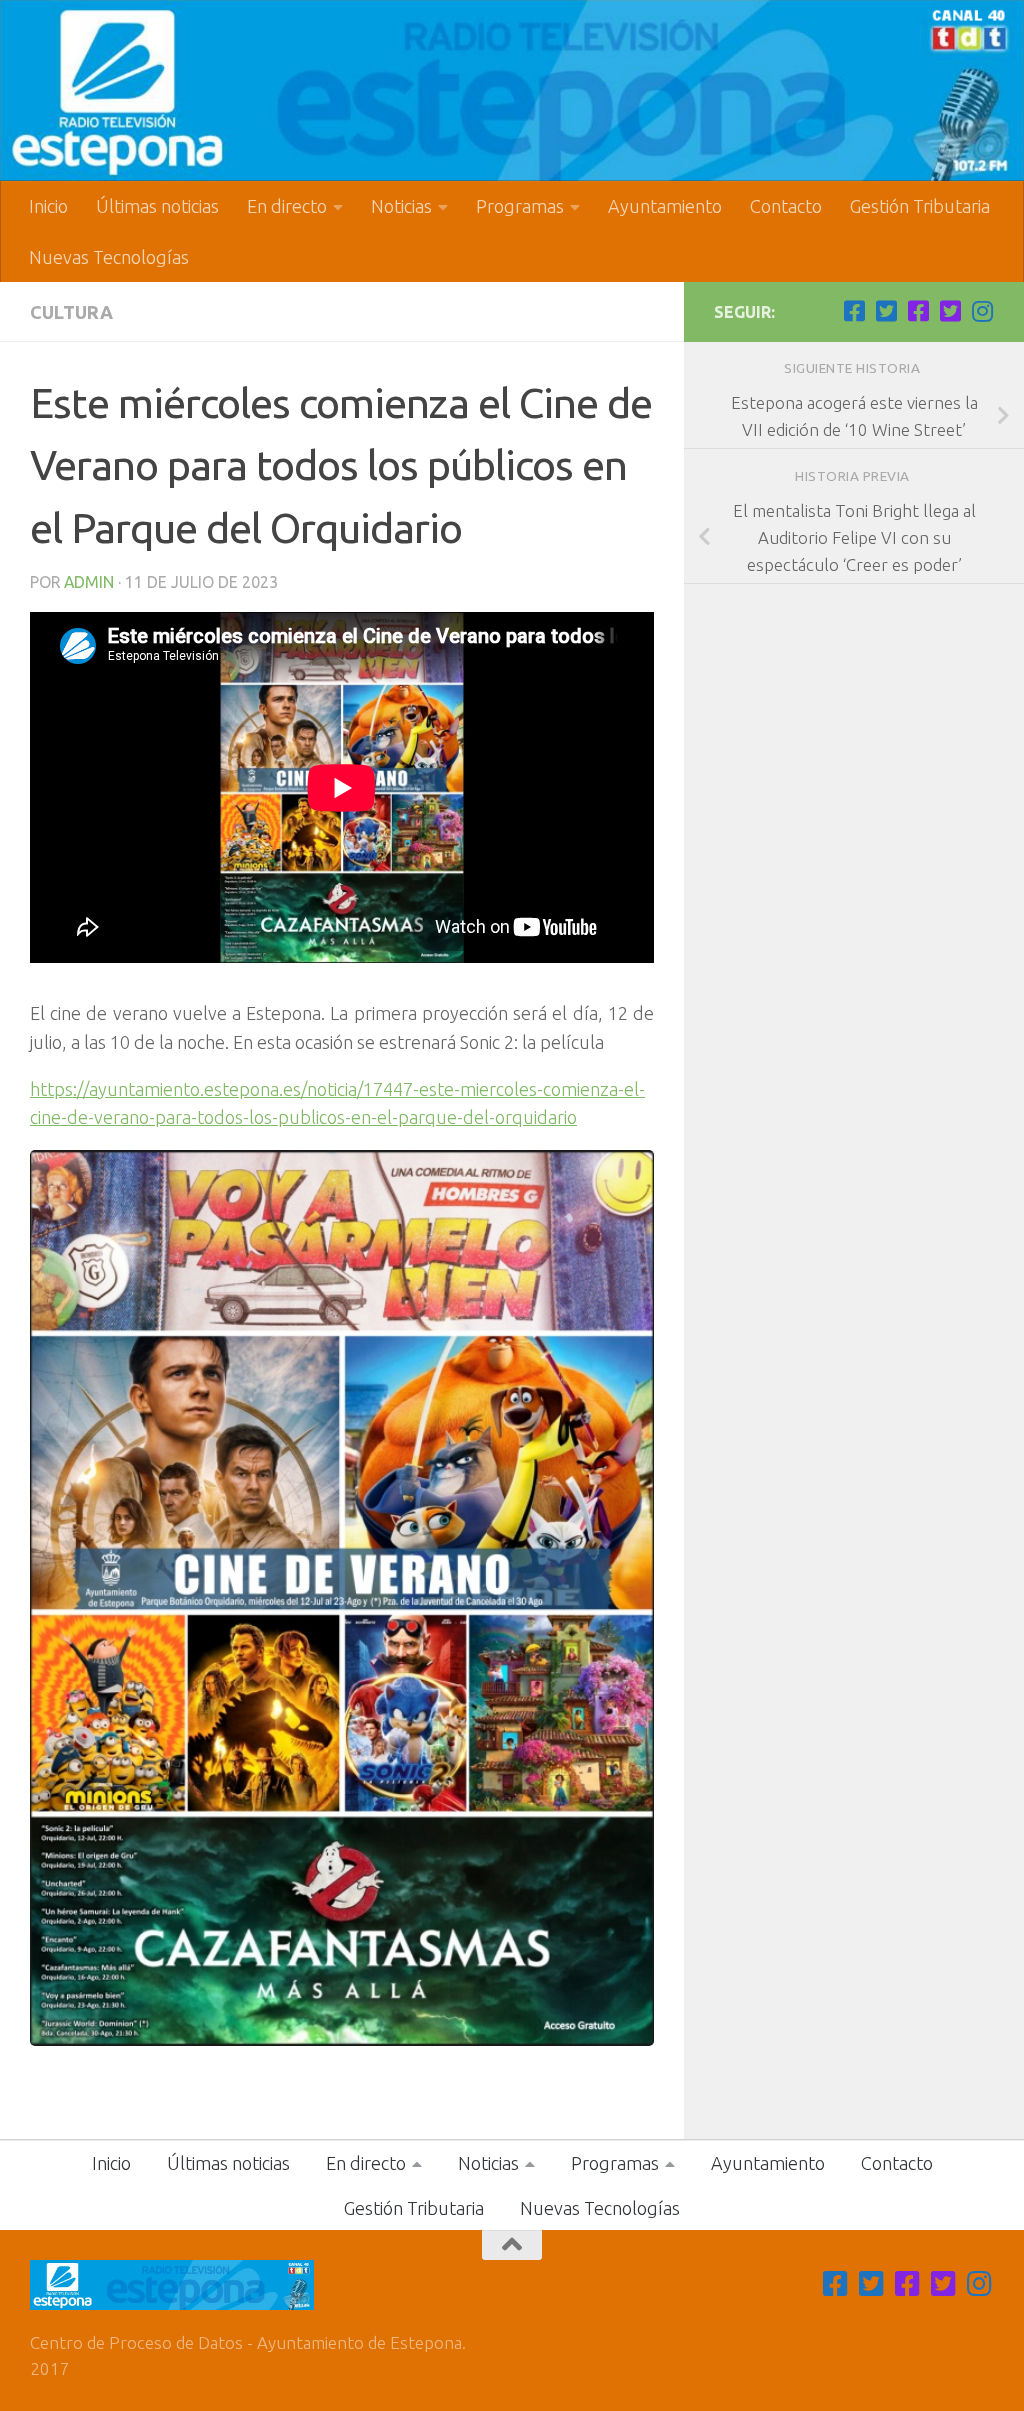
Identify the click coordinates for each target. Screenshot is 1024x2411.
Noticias (401, 206)
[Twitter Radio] (950, 311)
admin (89, 582)
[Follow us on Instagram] (982, 311)
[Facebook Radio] (918, 311)
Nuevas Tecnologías (109, 257)
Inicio (48, 206)
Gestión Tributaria (920, 206)
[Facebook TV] (854, 311)
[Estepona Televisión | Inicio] (512, 90)
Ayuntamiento (665, 206)
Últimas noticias (157, 206)
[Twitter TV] (886, 311)
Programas (520, 206)
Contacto (786, 206)
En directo (287, 206)
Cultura (71, 312)
